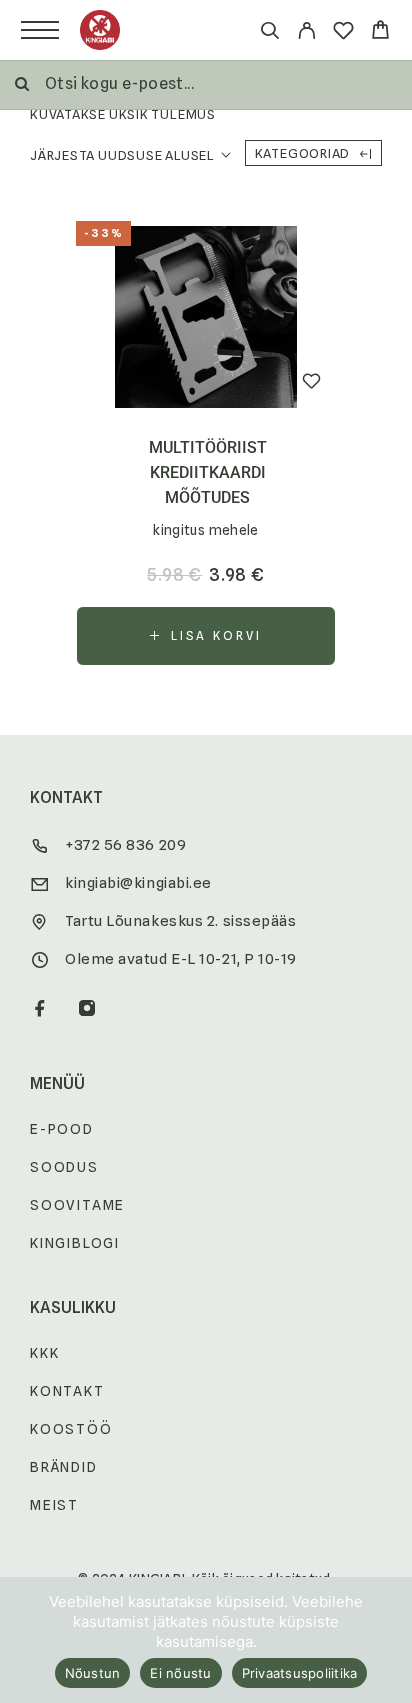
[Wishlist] (343, 33)
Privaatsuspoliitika (300, 1673)
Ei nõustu (180, 1673)
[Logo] (100, 30)
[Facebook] (40, 1010)
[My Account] (306, 33)
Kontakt (67, 1391)
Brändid (64, 1467)
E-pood (62, 1129)
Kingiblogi (75, 1243)
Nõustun (93, 1673)
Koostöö (71, 1429)
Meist (54, 1505)
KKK (44, 1353)
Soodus (64, 1167)
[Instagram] (87, 1010)
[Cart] (380, 32)
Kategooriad (303, 153)
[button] (206, 636)
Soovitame (77, 1205)
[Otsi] (269, 33)
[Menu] (40, 30)
